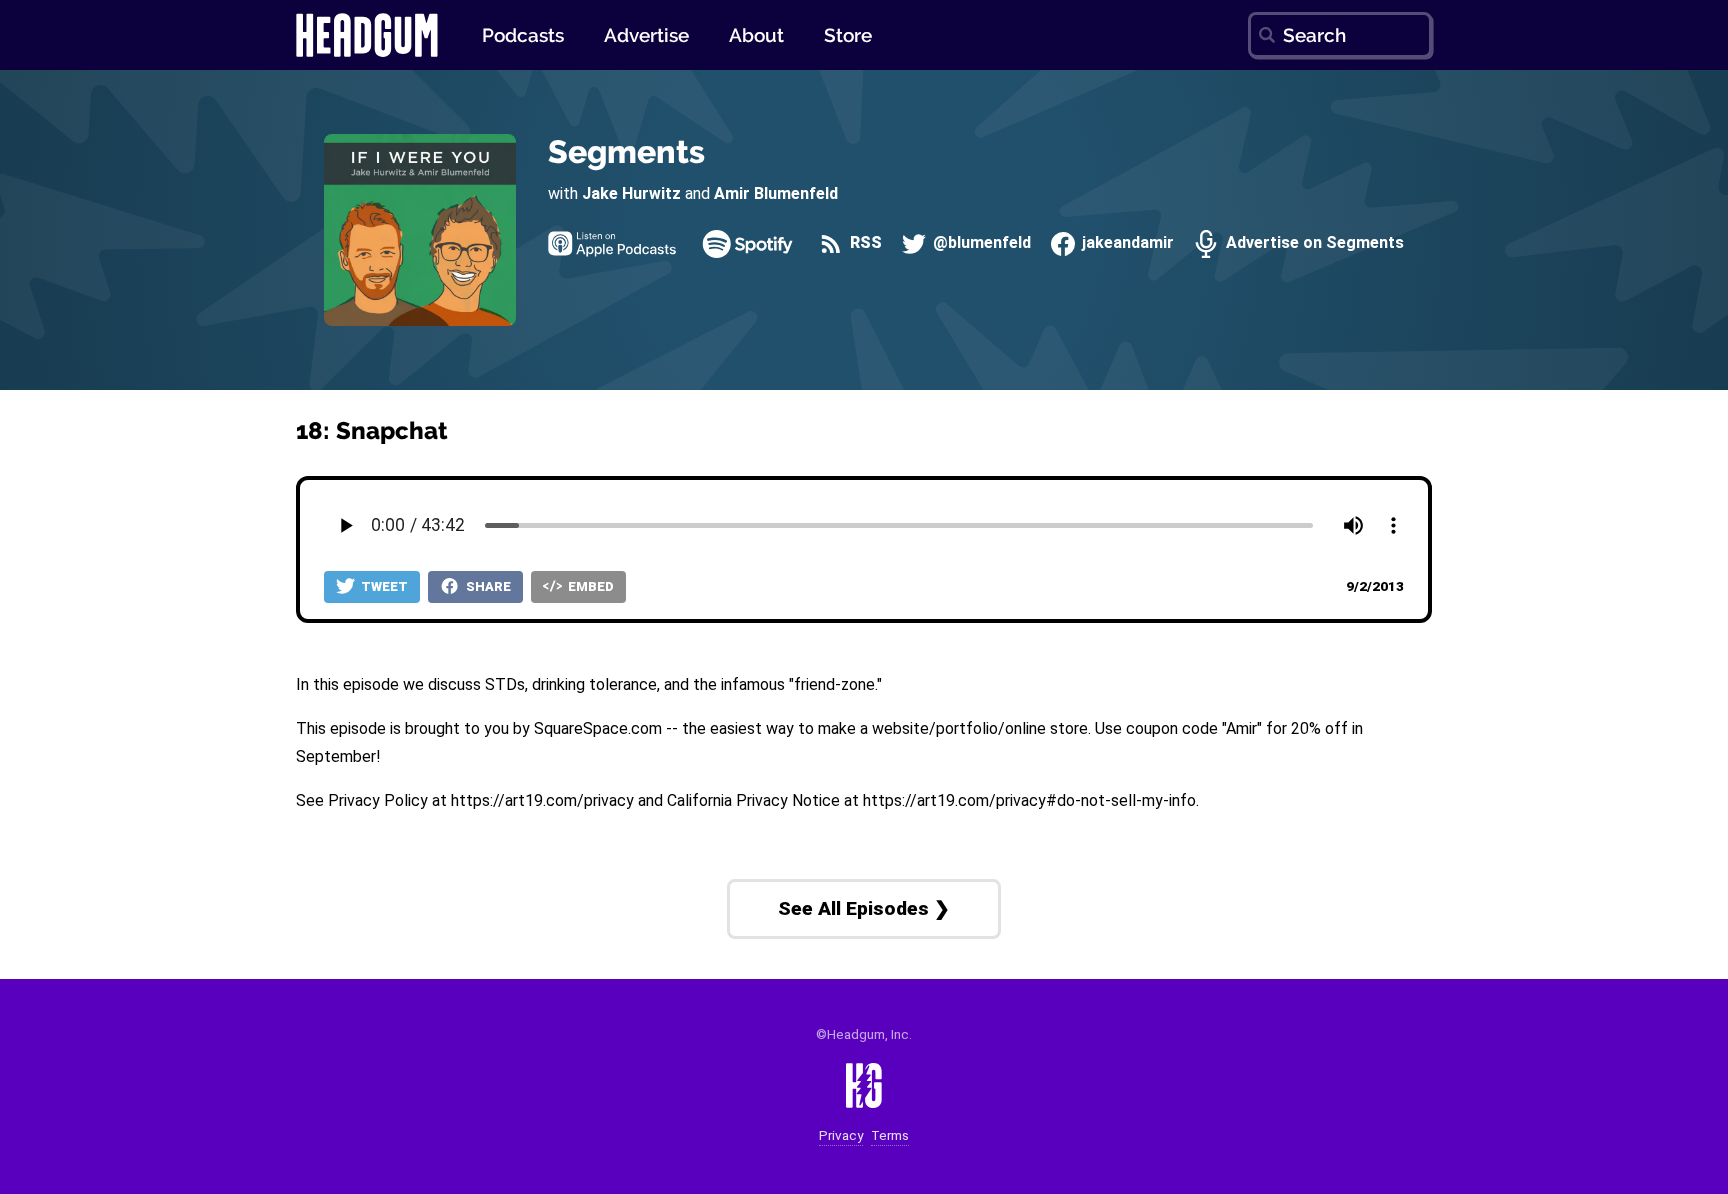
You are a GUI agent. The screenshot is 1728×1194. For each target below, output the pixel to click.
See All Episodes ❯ (864, 908)
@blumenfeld (980, 243)
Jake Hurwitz (631, 193)
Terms (890, 1135)
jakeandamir (1126, 243)
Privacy (841, 1135)
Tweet (383, 586)
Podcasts (523, 35)
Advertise (646, 35)
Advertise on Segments (1312, 243)
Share (487, 586)
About (756, 35)
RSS (864, 243)
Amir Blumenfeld (776, 193)
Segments (626, 151)
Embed (589, 586)
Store (848, 35)
